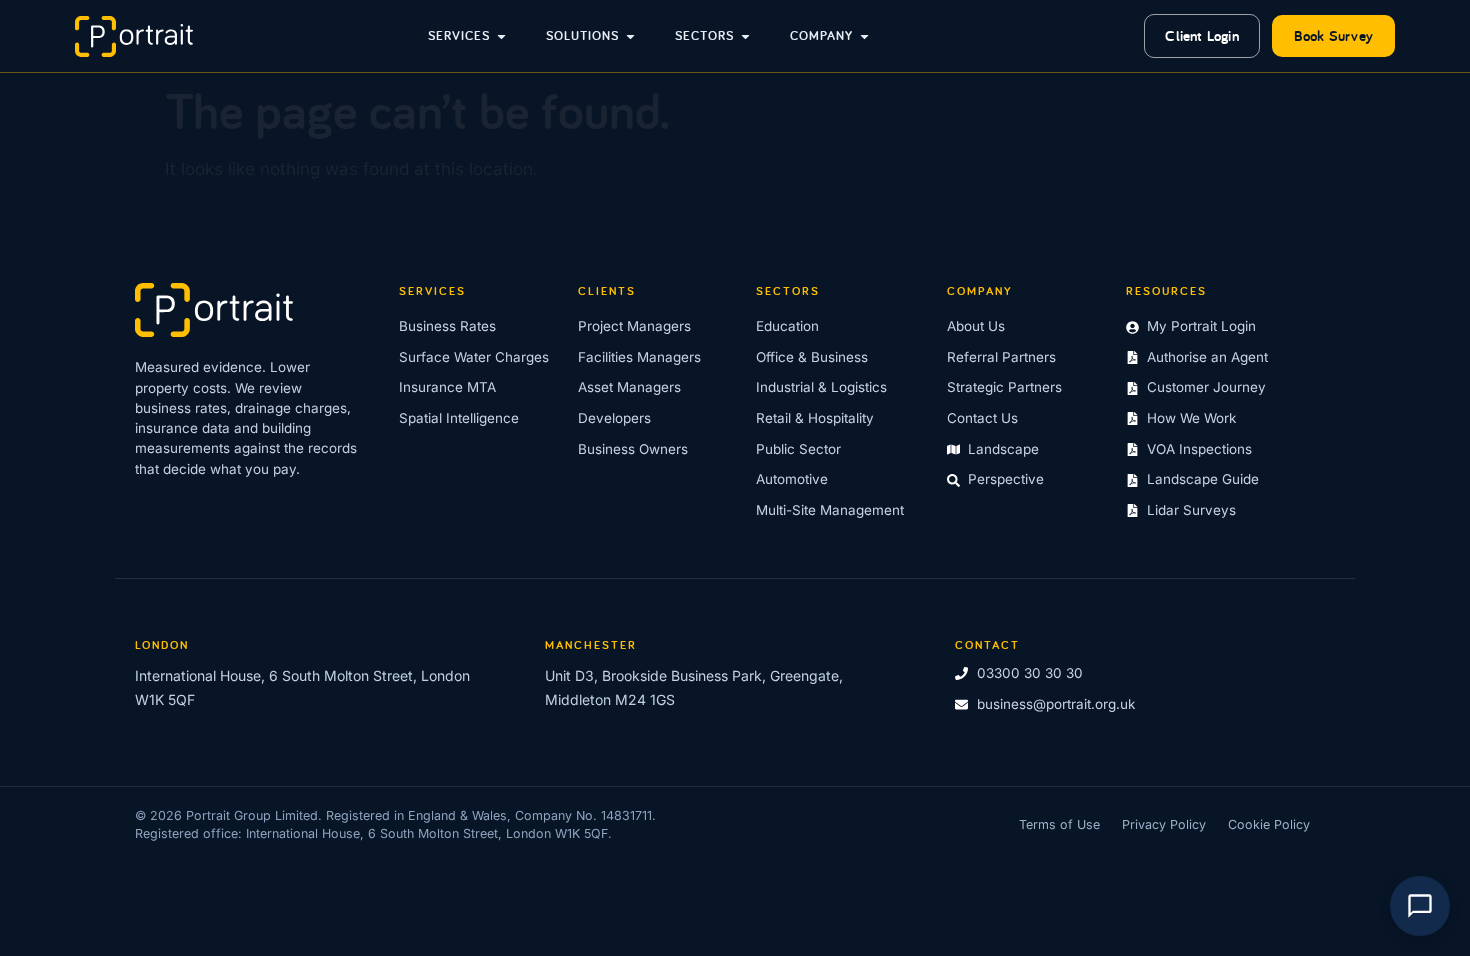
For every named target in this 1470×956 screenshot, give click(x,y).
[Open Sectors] (745, 36)
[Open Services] (501, 36)
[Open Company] (864, 36)
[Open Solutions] (630, 36)
